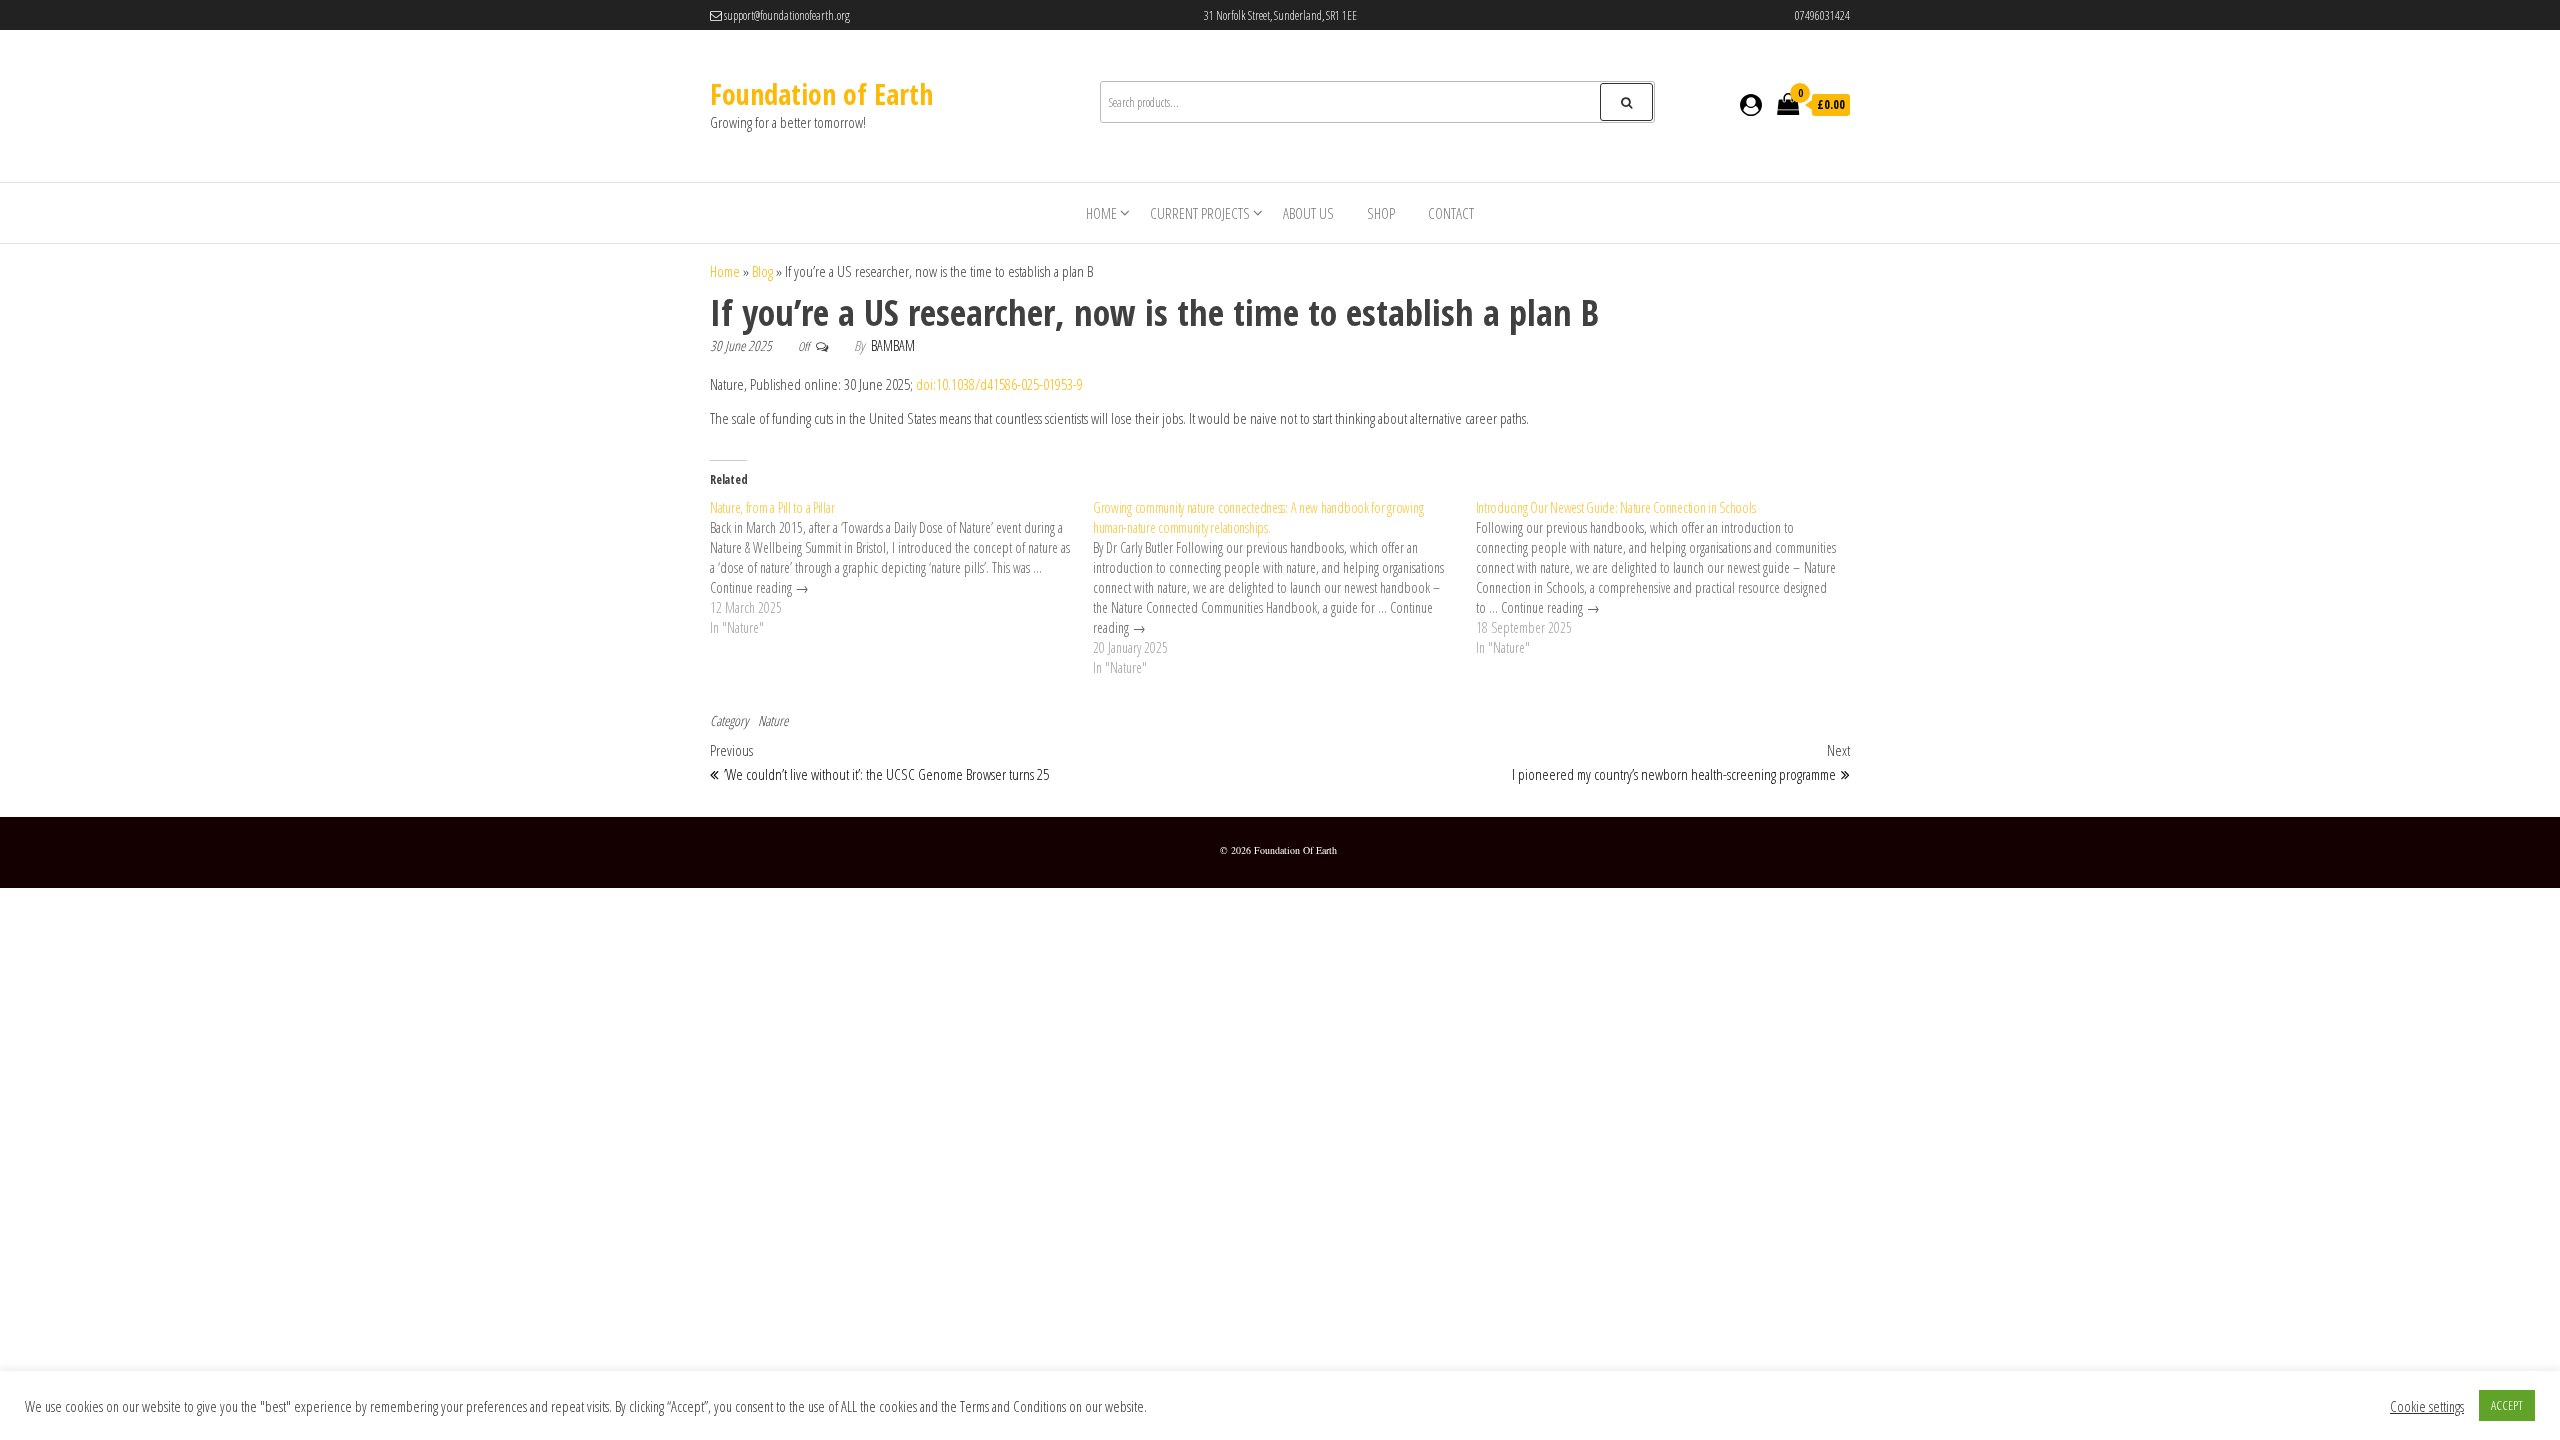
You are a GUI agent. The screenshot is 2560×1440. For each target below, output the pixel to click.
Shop (1381, 213)
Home (1101, 213)
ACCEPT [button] (2507, 1405)
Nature (773, 720)
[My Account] (1751, 104)
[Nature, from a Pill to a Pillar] (901, 568)
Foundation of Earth (821, 94)
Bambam (893, 345)
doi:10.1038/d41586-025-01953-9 (999, 384)
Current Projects (1200, 213)
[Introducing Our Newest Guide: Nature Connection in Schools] (1667, 578)
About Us (1308, 213)
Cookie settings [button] (2427, 1406)
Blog (762, 271)
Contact (1451, 213)
